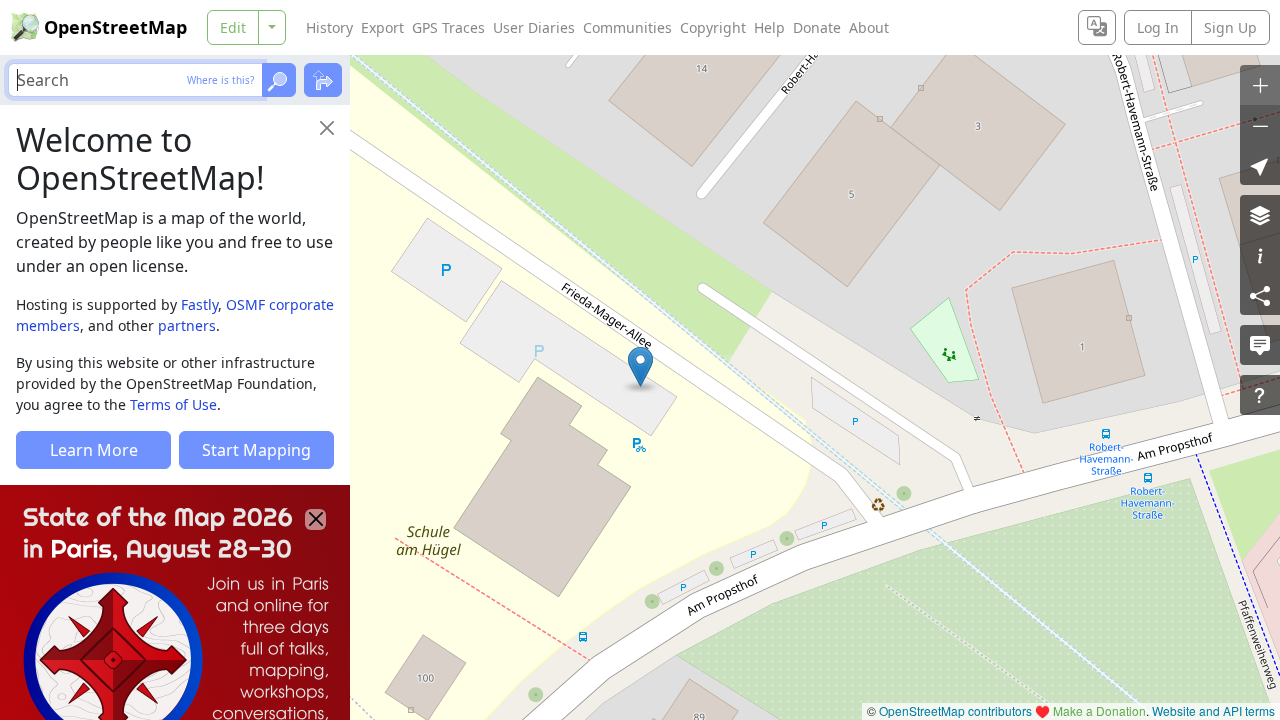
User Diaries (534, 27)
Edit (233, 27)
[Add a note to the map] (1260, 345)
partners (187, 325)
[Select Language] (1097, 27)
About (869, 27)
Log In (1158, 27)
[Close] (327, 128)
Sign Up (1230, 27)
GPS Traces (448, 27)
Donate (817, 27)
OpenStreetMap (115, 27)
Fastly (199, 304)
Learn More (94, 450)
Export (382, 27)
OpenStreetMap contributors (955, 710)
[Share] (1260, 295)
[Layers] (1260, 215)
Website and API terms (1213, 710)
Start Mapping (256, 450)
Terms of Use (173, 404)
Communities (627, 27)
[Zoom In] (1260, 85)
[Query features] (1260, 395)
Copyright (713, 27)
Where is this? (220, 80)
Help (769, 27)
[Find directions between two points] (323, 80)
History (329, 27)
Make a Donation (1099, 710)
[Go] (279, 80)
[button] (640, 367)
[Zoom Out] (1260, 125)
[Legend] (1260, 255)
